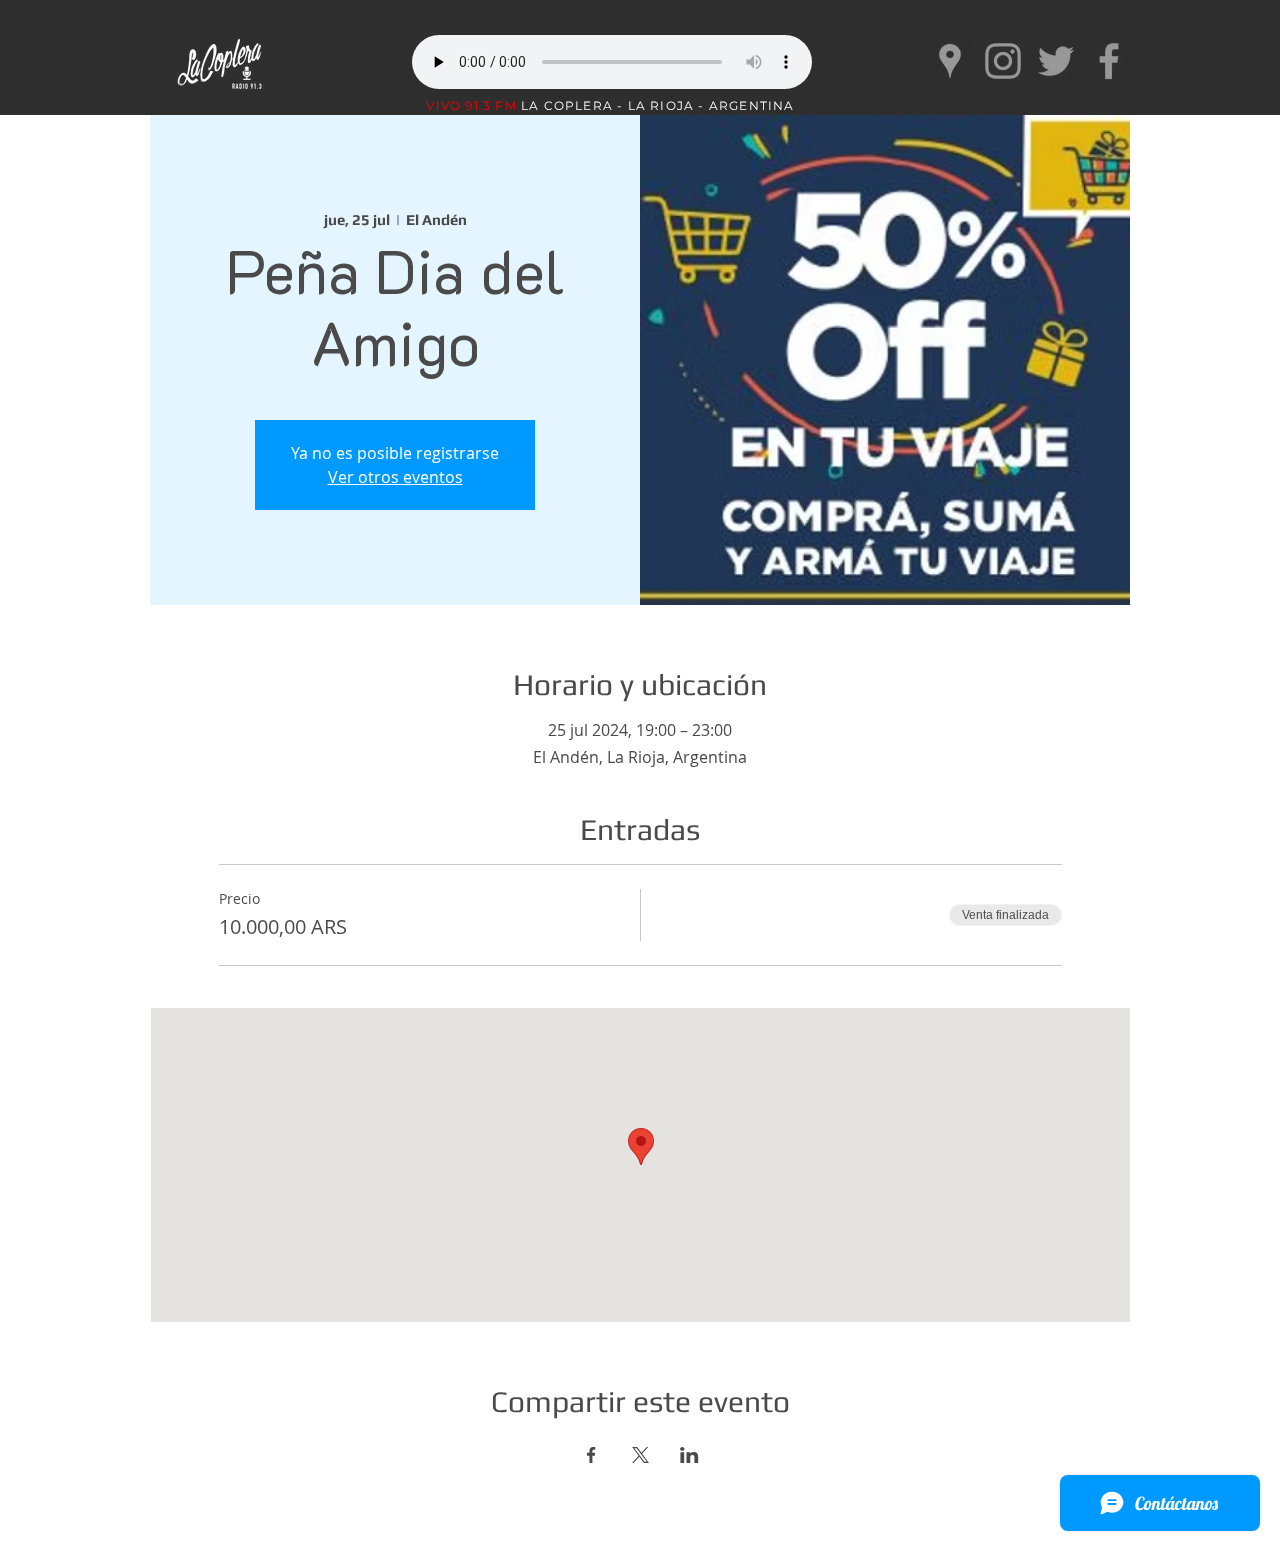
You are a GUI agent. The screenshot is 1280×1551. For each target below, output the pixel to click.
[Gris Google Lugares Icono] (950, 61)
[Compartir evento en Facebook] (591, 1455)
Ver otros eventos (395, 477)
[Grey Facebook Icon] (1109, 61)
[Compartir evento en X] (640, 1455)
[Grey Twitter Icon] (1056, 61)
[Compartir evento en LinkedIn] (689, 1455)
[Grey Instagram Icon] (1003, 61)
